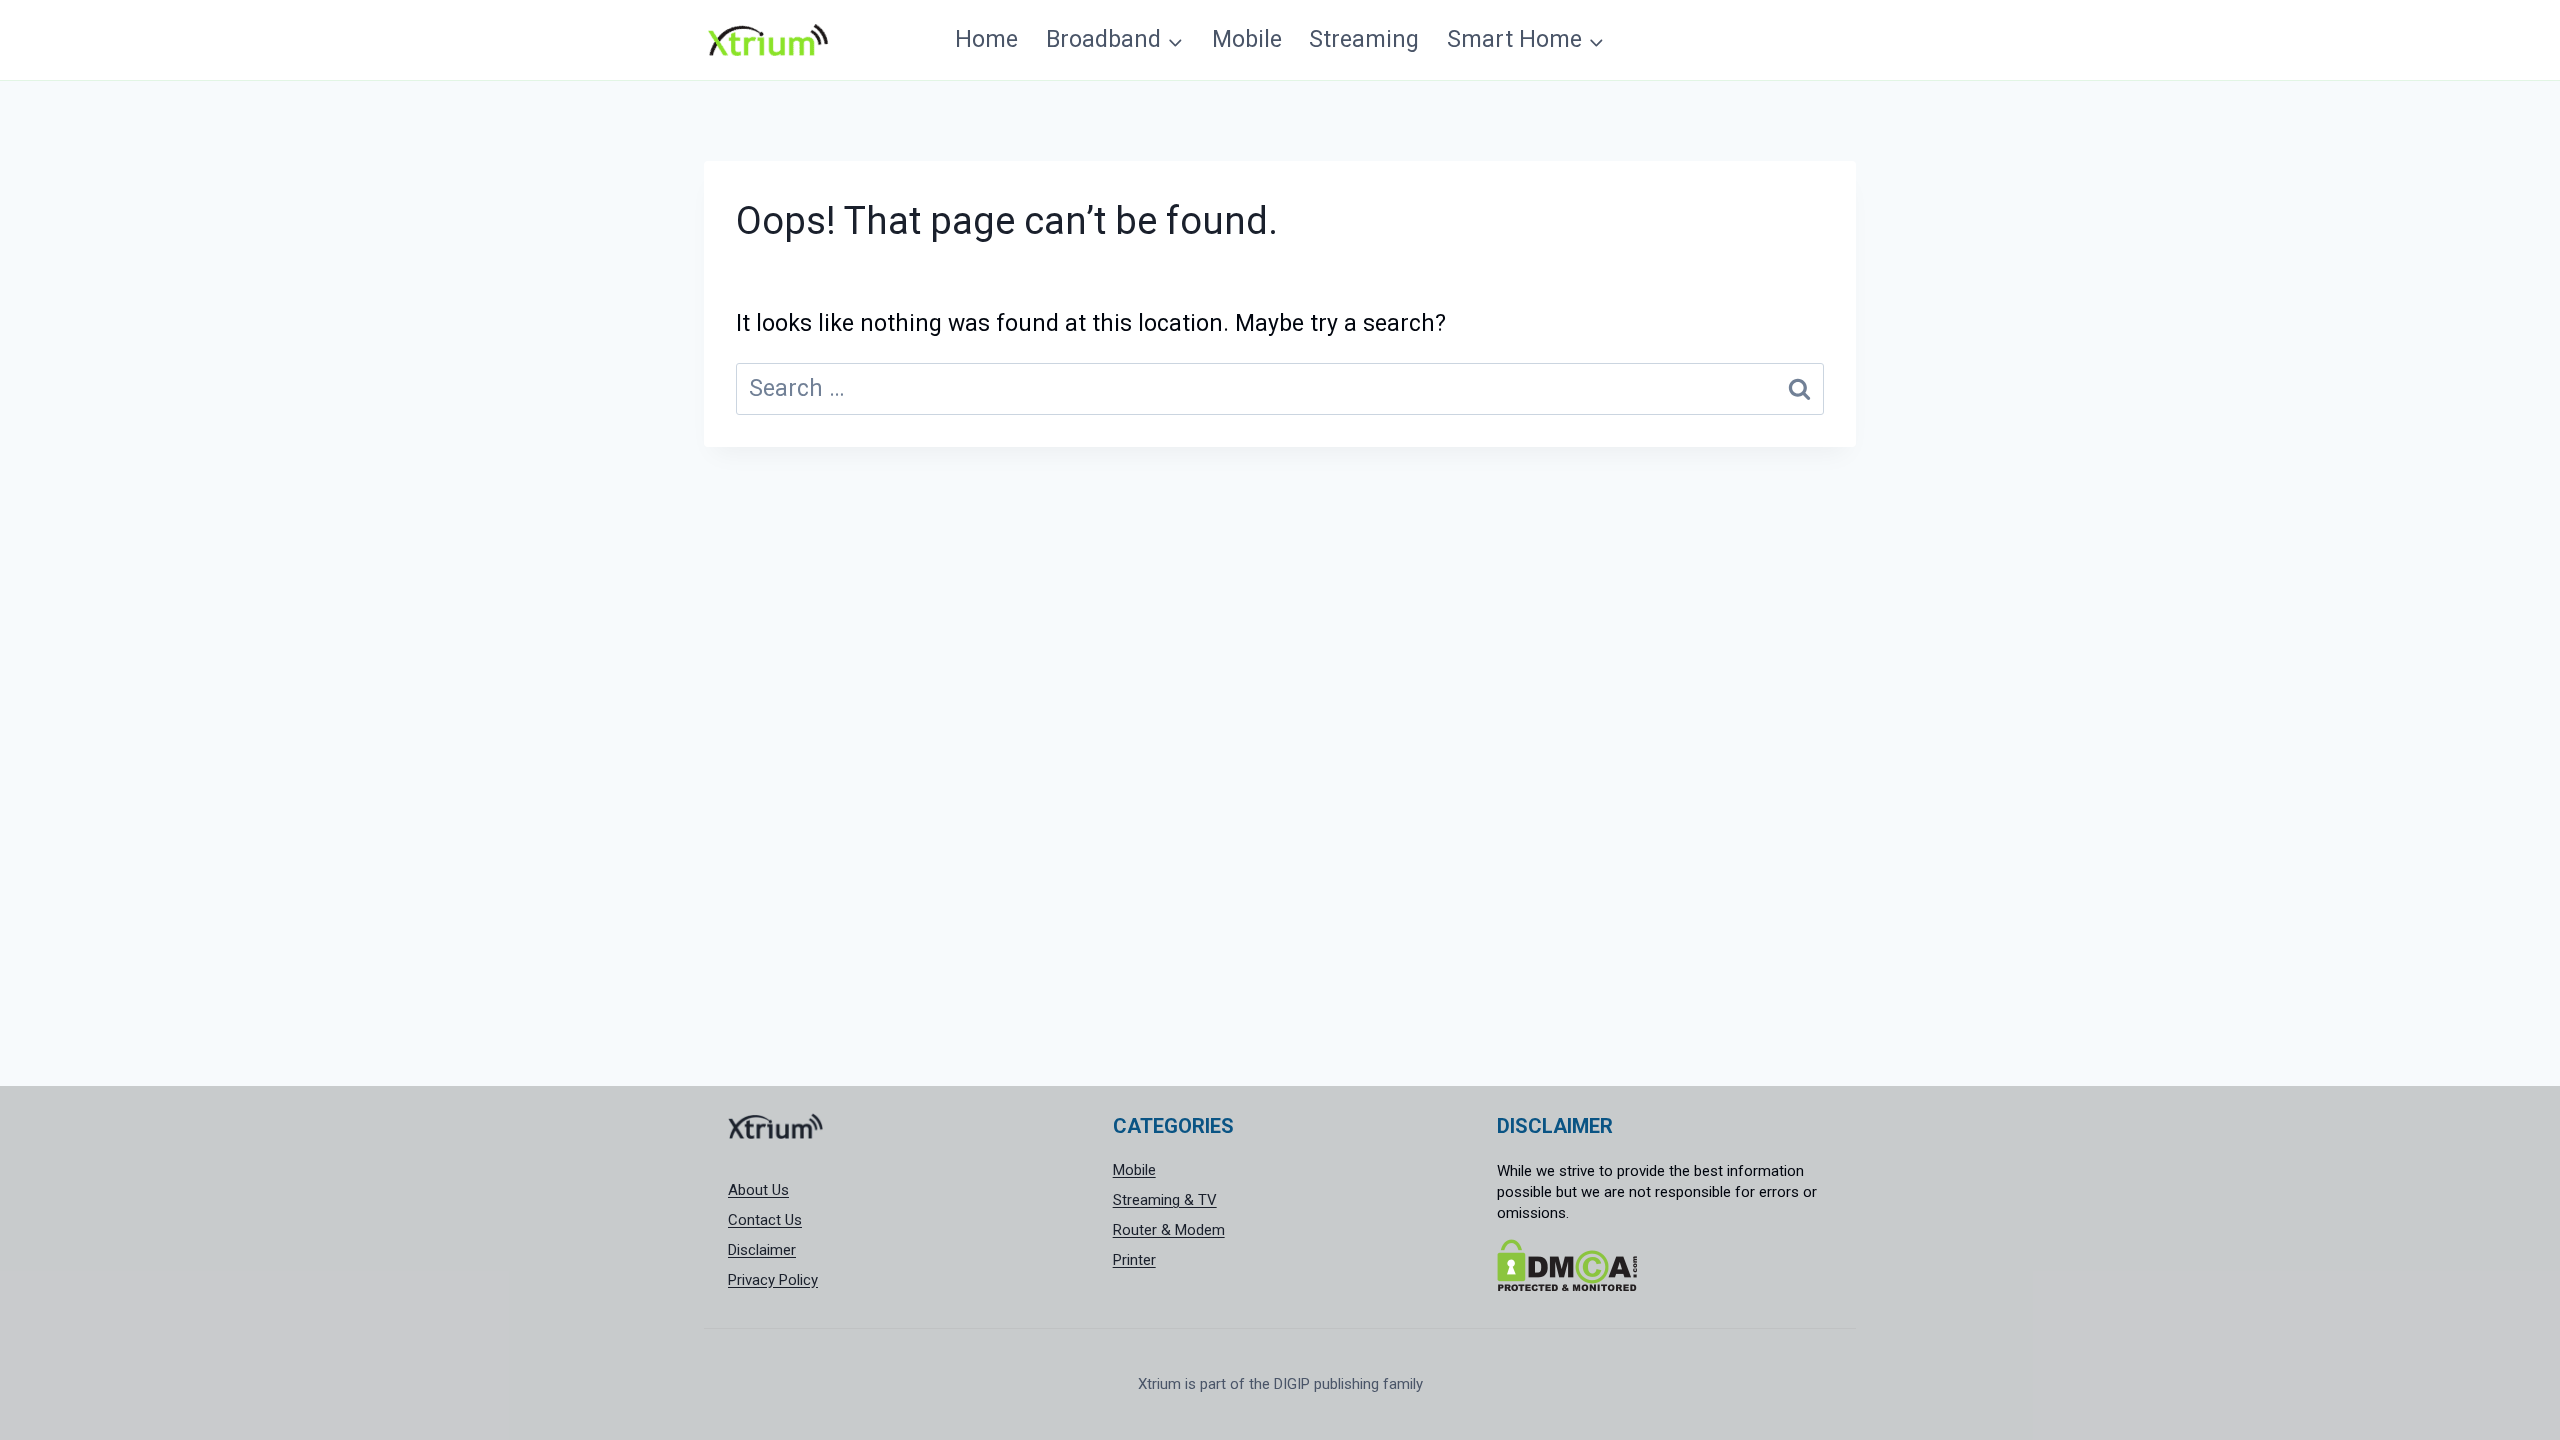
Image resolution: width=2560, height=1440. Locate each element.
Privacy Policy (773, 1280)
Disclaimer (762, 1250)
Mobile (1247, 39)
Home (986, 39)
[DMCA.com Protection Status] (1664, 1265)
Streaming (1364, 39)
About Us (758, 1190)
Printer (1134, 1260)
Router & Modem (1169, 1230)
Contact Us (765, 1220)
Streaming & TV (1165, 1200)
